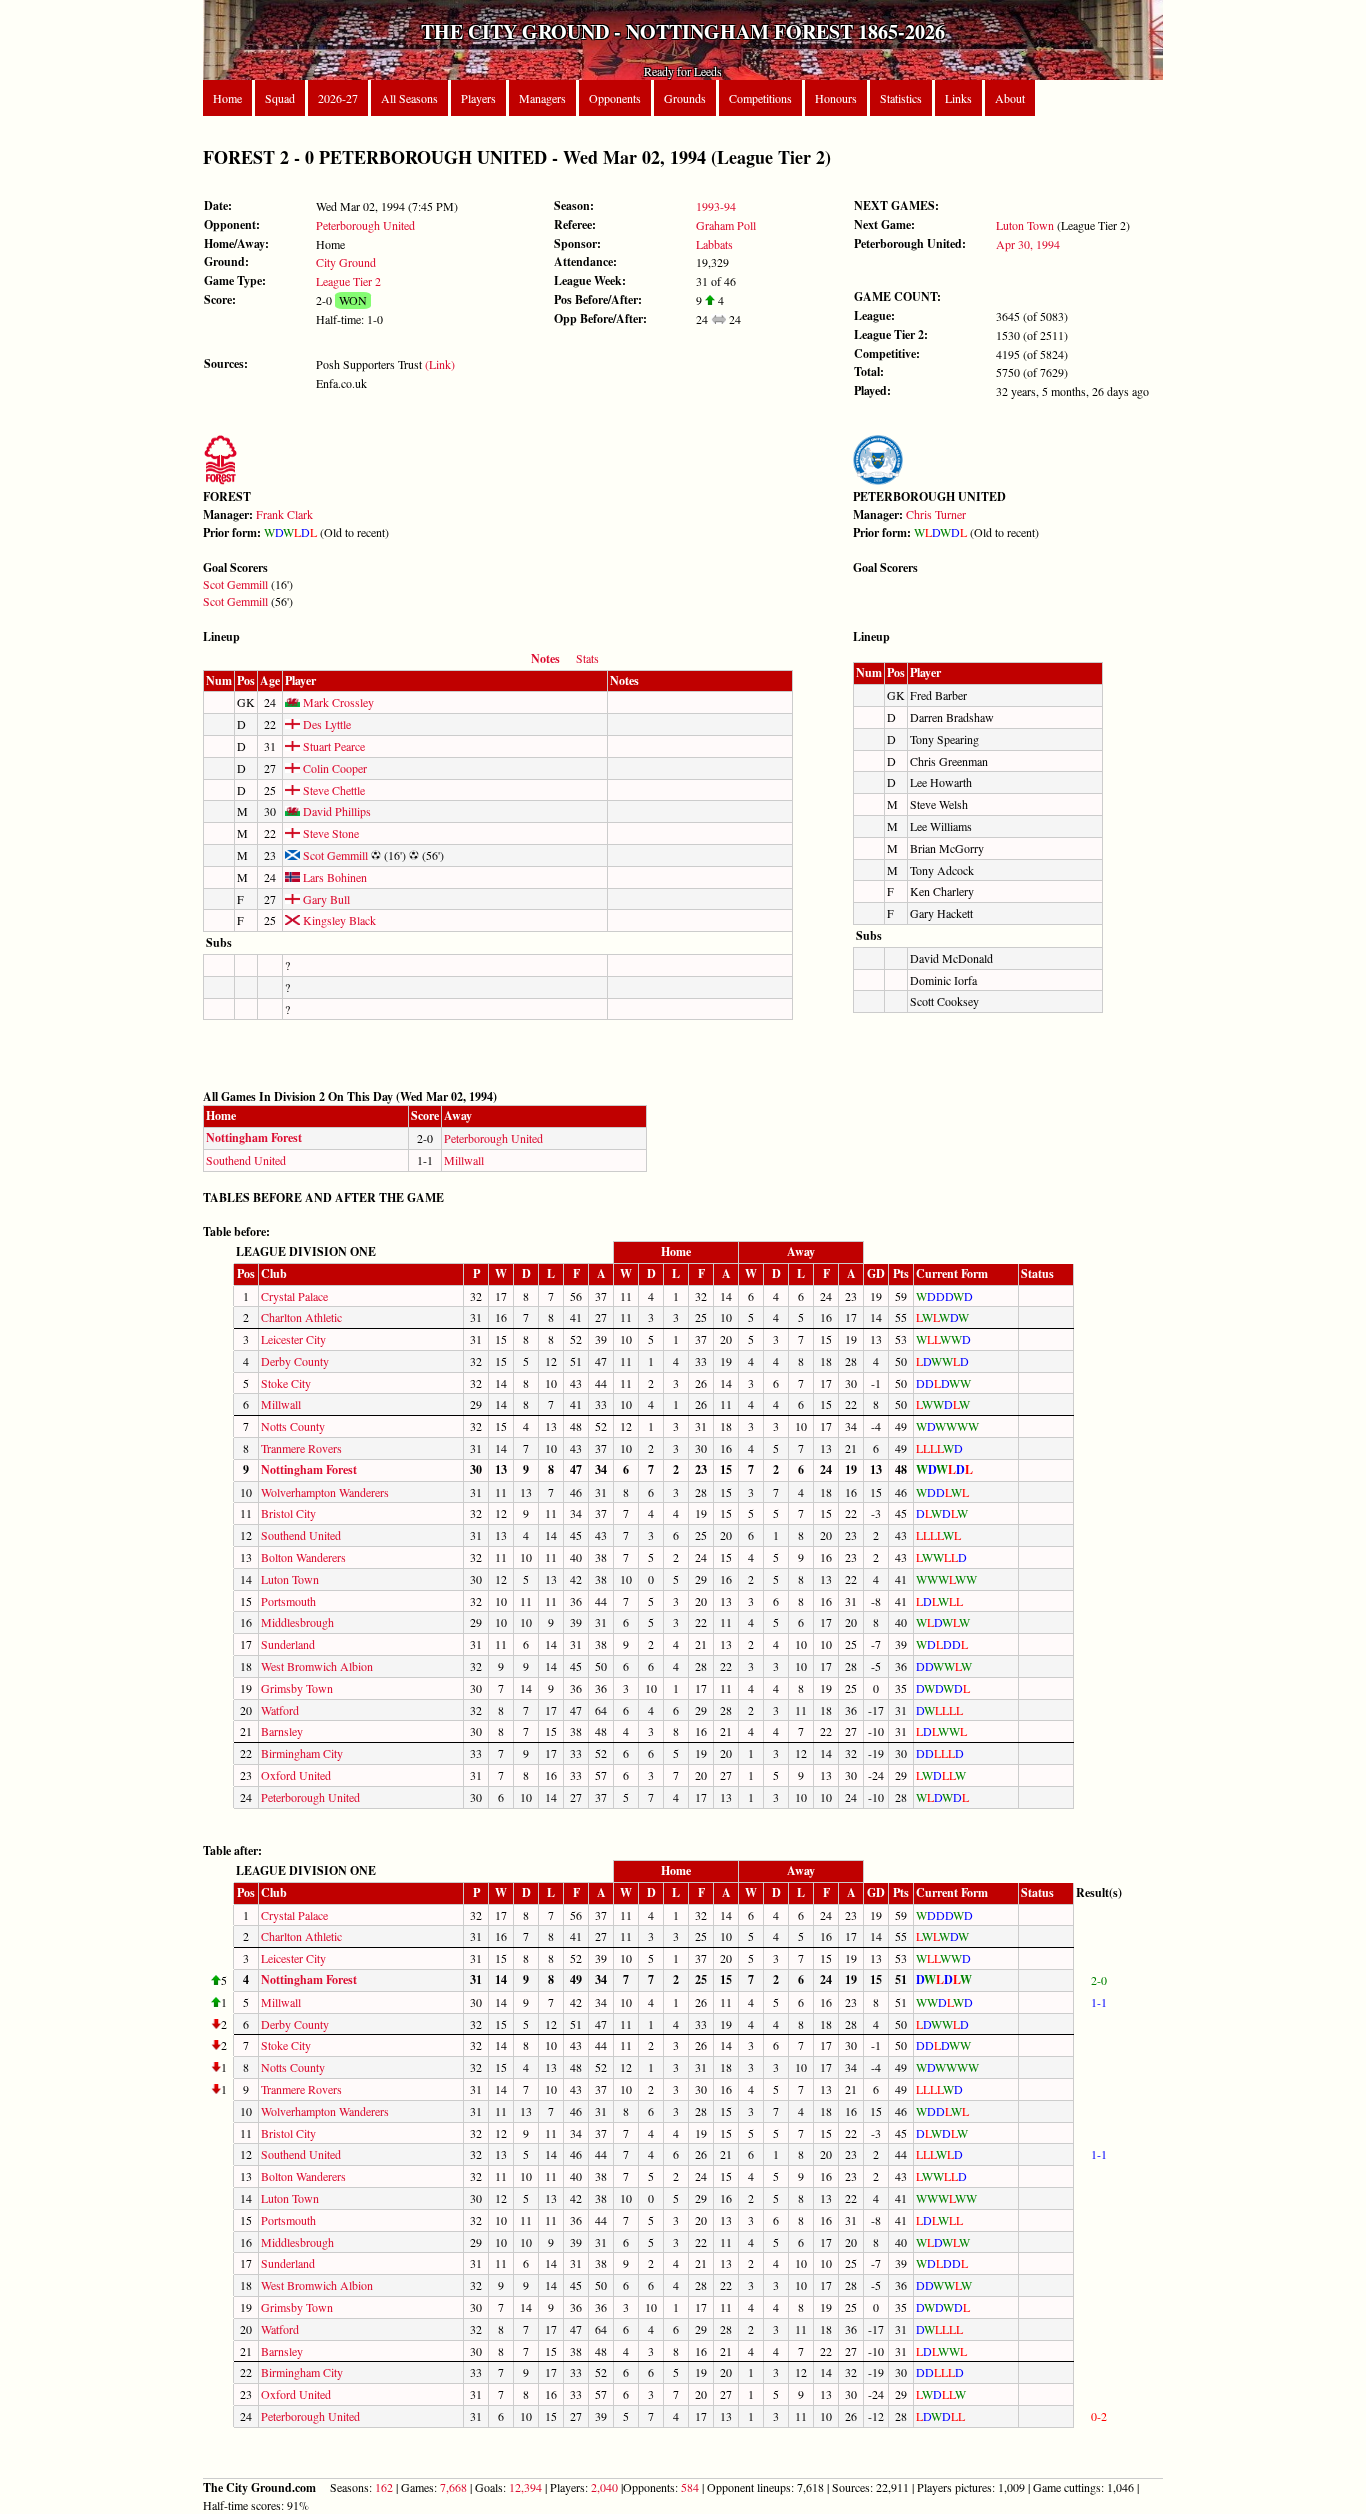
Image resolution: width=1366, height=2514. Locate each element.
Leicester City (293, 1339)
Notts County (293, 1426)
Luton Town (1025, 225)
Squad (280, 98)
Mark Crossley (337, 702)
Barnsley (282, 1731)
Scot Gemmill (235, 584)
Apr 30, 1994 (1028, 244)
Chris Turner (936, 514)
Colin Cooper (333, 768)
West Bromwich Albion (317, 1666)
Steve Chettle (332, 790)
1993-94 (716, 206)
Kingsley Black (338, 920)
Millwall (464, 1160)
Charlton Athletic (301, 1317)
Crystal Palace (294, 1296)
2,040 (604, 2487)
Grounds (685, 98)
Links (958, 98)
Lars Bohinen (333, 877)
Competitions (760, 98)
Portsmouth (288, 1601)
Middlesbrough (297, 1622)
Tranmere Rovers (301, 1448)
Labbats (714, 244)
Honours (836, 98)
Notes (545, 658)
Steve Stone (329, 833)
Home (227, 98)
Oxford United (296, 1775)
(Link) (440, 364)
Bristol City (288, 1513)
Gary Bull (325, 899)
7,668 (453, 2487)
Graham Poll (726, 225)
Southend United (246, 1160)
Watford (280, 1710)
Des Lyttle (325, 724)
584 (690, 2487)
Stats (587, 658)
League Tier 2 (348, 281)
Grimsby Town (297, 1688)
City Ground (346, 262)
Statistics (901, 98)
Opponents (615, 98)
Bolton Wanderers (303, 1557)
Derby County (295, 1361)
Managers (542, 98)
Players (478, 98)
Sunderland (288, 1644)
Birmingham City (302, 1753)
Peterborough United (365, 225)
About (1010, 98)
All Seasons (409, 98)
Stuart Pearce (332, 746)
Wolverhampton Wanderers (325, 1492)
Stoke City (286, 1383)
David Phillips (335, 811)
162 (384, 2487)
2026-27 (338, 98)
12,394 (525, 2487)
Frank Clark (284, 514)
